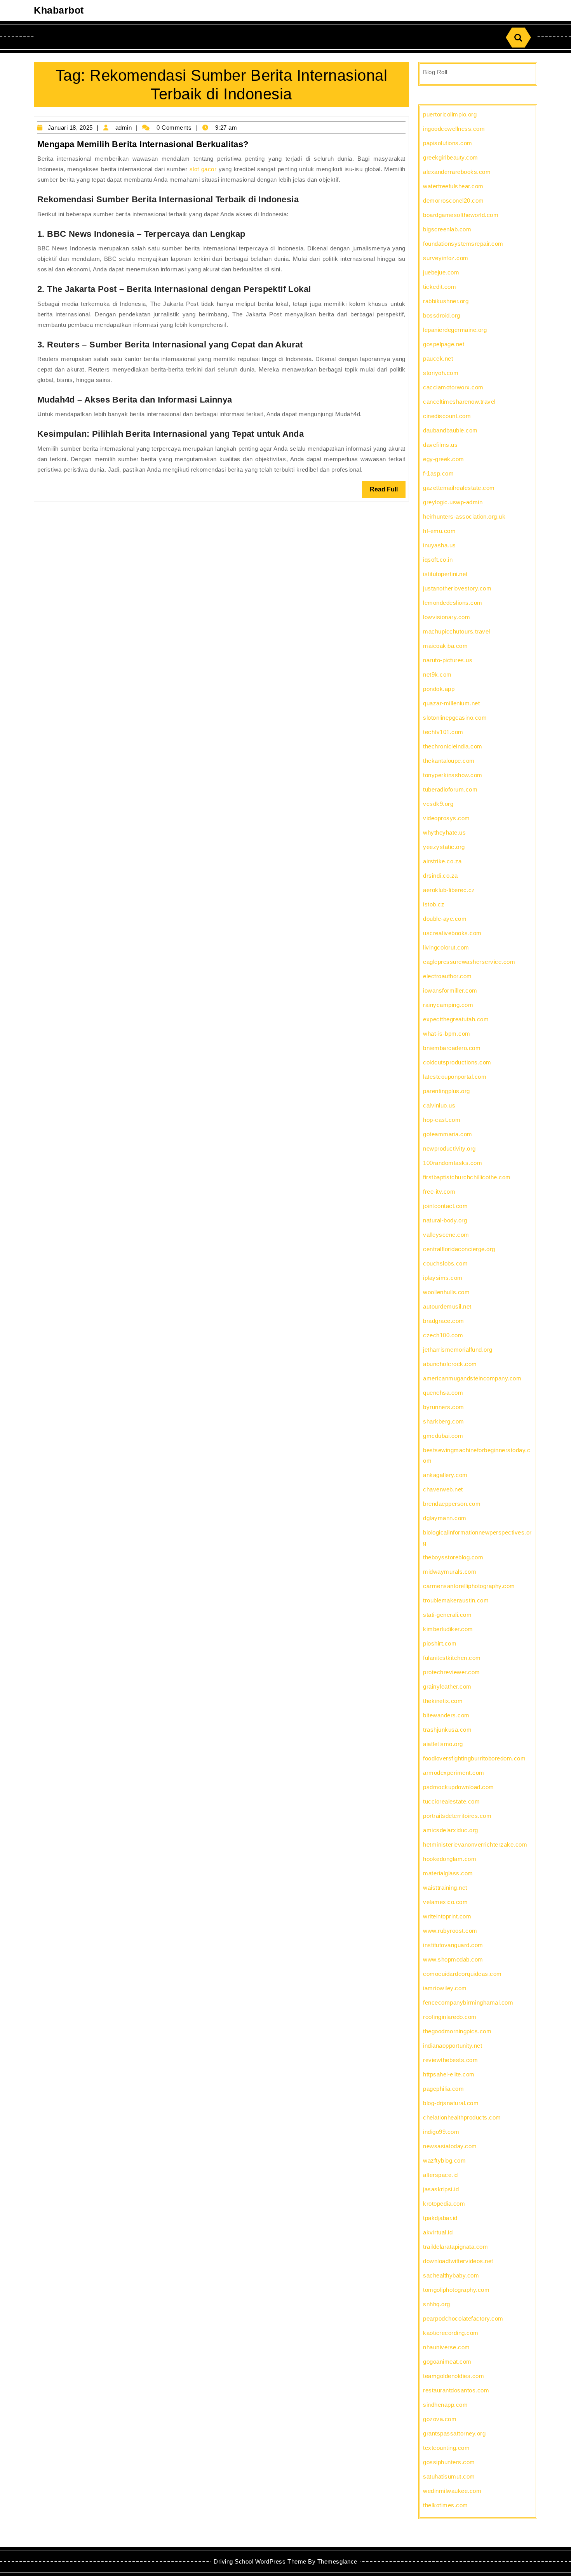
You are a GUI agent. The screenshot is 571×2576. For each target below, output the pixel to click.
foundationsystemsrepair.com (463, 244)
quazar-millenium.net (451, 703)
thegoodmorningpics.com (457, 2031)
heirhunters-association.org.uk (464, 516)
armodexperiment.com (454, 1773)
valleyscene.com (446, 1235)
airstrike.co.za (442, 861)
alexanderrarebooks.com (457, 172)
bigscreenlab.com (447, 229)
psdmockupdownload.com (459, 1787)
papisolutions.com (448, 143)
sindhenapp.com (445, 2405)
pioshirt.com (440, 1643)
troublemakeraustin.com (456, 1600)
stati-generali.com (447, 1615)
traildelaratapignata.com (455, 2247)
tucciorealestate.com (451, 1801)
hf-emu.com (439, 531)
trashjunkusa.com (447, 1730)
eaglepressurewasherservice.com (469, 962)
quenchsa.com (443, 1393)
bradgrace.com (444, 1321)
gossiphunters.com (449, 2462)
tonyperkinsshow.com (453, 775)
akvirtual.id (438, 2232)
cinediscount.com (447, 416)
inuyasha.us (440, 545)
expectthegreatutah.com (456, 1019)
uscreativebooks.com (452, 933)
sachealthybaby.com (451, 2275)
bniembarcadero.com (452, 1048)
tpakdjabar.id (440, 2218)
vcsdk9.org (438, 804)
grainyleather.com (447, 1686)
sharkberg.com (444, 1421)
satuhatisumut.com (449, 2476)
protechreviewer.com (452, 1672)
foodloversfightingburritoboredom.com (474, 1758)
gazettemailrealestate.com (459, 488)
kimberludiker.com (448, 1629)
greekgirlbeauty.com (451, 157)
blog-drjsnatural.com (451, 2103)
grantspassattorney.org (454, 2433)
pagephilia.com (443, 2089)
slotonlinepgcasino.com (455, 718)
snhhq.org (437, 2304)
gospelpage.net (444, 344)
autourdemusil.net (447, 1306)
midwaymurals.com (450, 1572)
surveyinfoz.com (446, 258)
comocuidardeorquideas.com (462, 1974)
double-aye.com (445, 919)
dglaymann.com (445, 1518)
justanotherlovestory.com (457, 588)
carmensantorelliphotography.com (469, 1586)
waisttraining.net (445, 1888)
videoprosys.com (447, 818)
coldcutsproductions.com (457, 1062)
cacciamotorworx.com (453, 387)
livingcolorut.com (446, 947)
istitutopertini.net (445, 574)
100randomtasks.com (453, 1163)
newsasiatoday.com (450, 2146)
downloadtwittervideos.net (458, 2261)
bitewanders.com (446, 1715)
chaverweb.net (443, 1489)
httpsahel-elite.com (449, 2074)
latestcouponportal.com (455, 1077)
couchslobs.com (445, 1263)
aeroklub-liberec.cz (449, 890)
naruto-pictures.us (448, 660)
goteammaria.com (448, 1134)
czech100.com (443, 1335)
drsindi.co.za (440, 876)
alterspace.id (440, 2175)
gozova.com (440, 2419)
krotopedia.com (444, 2204)
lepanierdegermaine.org (455, 330)
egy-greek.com (444, 459)
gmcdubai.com (443, 1436)
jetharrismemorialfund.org (458, 1350)
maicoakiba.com (445, 646)
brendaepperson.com (452, 1504)
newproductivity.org (449, 1148)
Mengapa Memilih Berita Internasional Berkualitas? (143, 144)
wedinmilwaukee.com (452, 2491)
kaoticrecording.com (451, 2333)
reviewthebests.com (450, 2060)
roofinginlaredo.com (450, 2017)
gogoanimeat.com (447, 2362)
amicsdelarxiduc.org (451, 1830)
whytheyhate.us (444, 832)
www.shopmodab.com (453, 1959)
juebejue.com (441, 272)
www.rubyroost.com (450, 1931)
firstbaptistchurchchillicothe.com (467, 1177)
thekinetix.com (443, 1701)
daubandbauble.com (450, 430)
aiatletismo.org (443, 1744)
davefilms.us (440, 445)
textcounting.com (446, 2448)
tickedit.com (440, 287)
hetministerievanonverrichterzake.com (475, 1844)
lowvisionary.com (447, 617)
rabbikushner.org (446, 301)
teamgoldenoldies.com (453, 2376)
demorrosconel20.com (453, 200)
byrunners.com (444, 1407)
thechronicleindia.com (453, 746)
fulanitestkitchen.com (452, 1658)
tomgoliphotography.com (456, 2290)
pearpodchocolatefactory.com (463, 2318)
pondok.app (439, 689)
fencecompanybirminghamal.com (468, 2002)
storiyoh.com (441, 373)
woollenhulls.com (446, 1292)
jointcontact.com (445, 1206)
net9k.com (437, 674)
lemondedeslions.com (453, 603)
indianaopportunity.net (453, 2046)
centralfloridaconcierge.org (459, 1249)
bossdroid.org (442, 315)
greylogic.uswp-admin (453, 502)
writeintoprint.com (447, 1916)
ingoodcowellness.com (454, 129)
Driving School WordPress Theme (260, 2561)
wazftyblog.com (444, 2160)
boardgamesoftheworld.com (461, 215)
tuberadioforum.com (450, 789)
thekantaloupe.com (449, 761)
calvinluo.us (439, 1105)
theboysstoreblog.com (453, 1557)
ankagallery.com (445, 1475)
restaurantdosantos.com (456, 2390)
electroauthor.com (447, 976)
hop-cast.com (442, 1120)
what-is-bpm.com (447, 1034)
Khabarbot (59, 10)
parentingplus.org (447, 1091)
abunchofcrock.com (450, 1364)
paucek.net (438, 358)
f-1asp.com (438, 473)
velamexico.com (445, 1902)
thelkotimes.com (446, 2505)
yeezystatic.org (444, 847)
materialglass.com (448, 1873)
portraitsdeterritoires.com (457, 1816)
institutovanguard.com (453, 1945)
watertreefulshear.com (453, 186)
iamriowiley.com (445, 1988)
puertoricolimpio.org (450, 114)
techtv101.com (443, 732)
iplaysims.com (443, 1278)
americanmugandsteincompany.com (472, 1378)
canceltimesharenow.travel (459, 402)
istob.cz (434, 904)
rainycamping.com (448, 1005)
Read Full (388, 492)
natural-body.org (445, 1220)
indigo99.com (441, 2132)
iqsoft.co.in (438, 560)
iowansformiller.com (450, 990)
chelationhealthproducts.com (462, 2117)
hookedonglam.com (450, 1859)
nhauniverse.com (447, 2347)
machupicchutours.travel (457, 631)
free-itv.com (439, 1192)
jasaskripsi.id (441, 2189)
